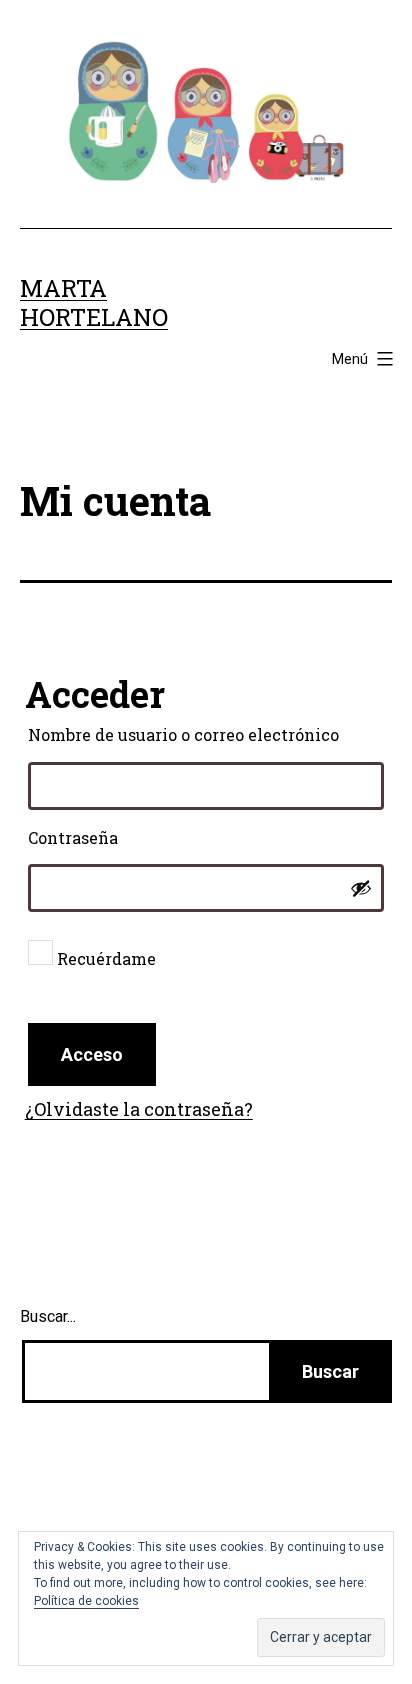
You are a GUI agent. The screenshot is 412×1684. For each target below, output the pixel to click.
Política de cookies (86, 1601)
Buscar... (48, 1316)
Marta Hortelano (94, 302)
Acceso (92, 1054)
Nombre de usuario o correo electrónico (206, 734)
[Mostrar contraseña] (361, 888)
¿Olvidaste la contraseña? (139, 1109)
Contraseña (122, 837)
